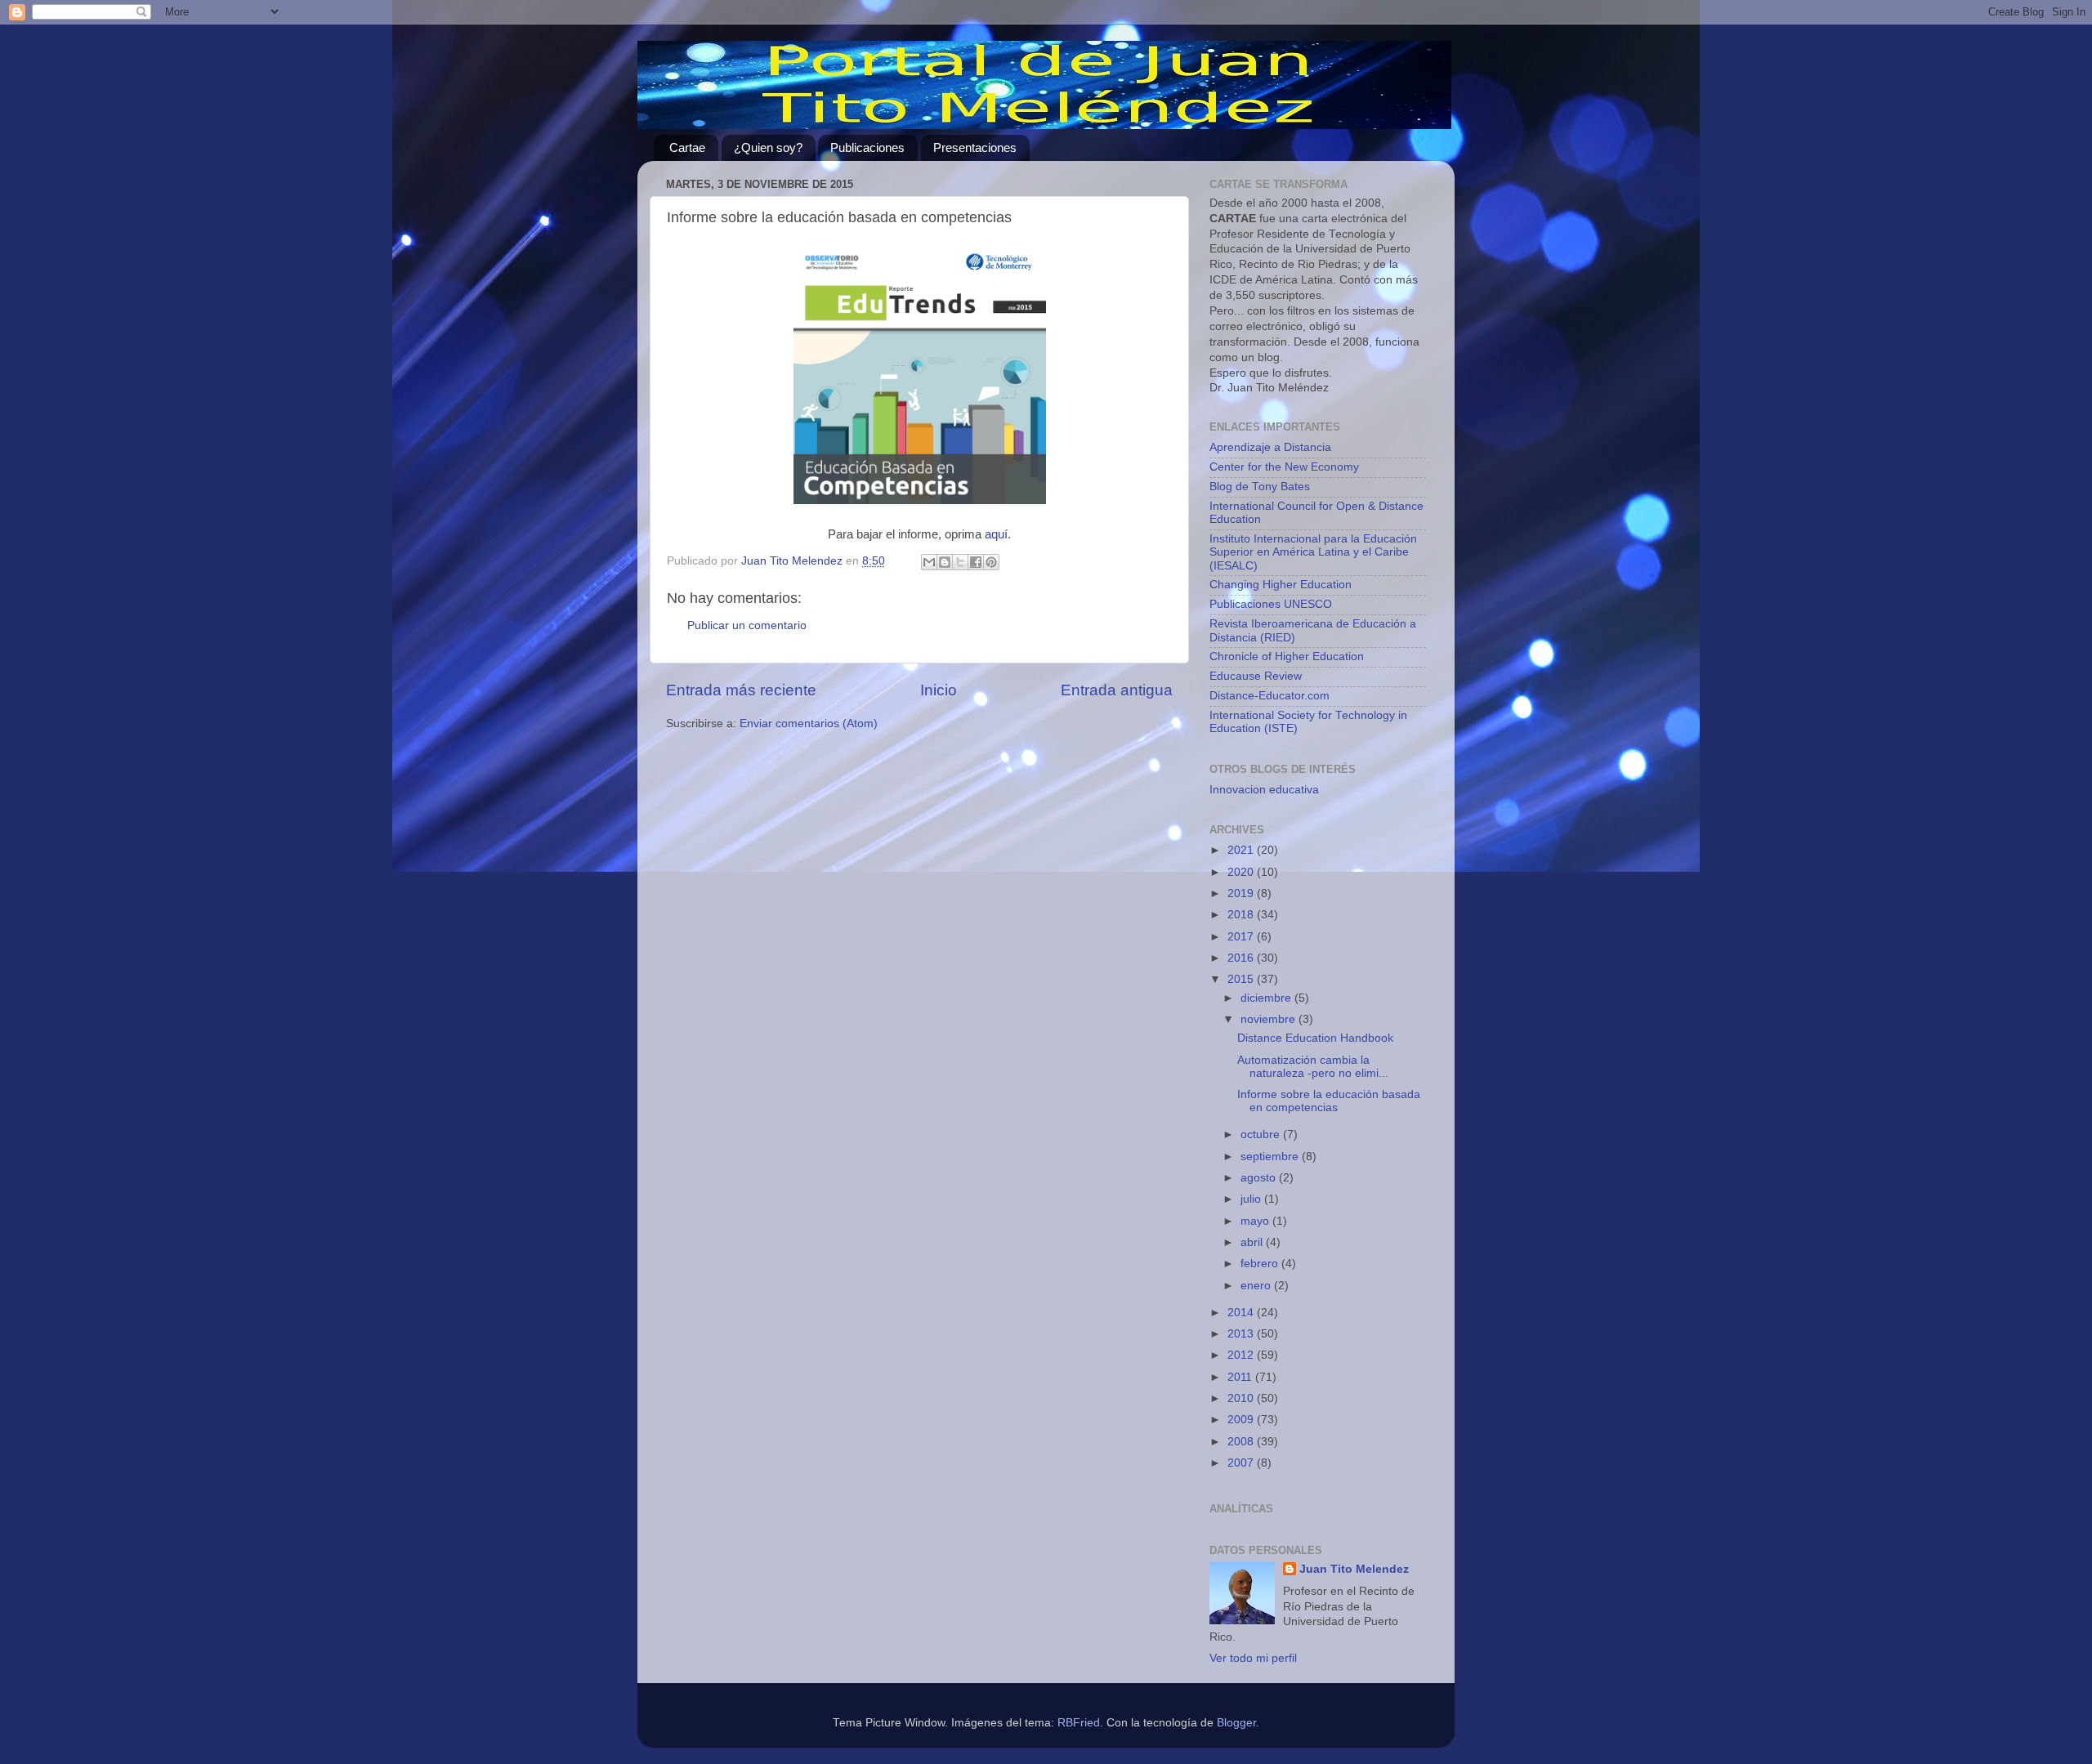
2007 (1242, 1463)
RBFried (1079, 1723)
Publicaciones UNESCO (1271, 604)
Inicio (939, 690)
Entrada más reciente (741, 690)
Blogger (1236, 1723)
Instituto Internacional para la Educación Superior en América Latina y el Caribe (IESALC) (1313, 552)
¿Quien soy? (768, 147)
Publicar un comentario (747, 625)
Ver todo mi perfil (1253, 1658)
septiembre (1271, 1157)
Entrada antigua (1117, 690)
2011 (1241, 1377)
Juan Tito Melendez (1354, 1569)
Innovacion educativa (1264, 790)
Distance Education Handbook (1315, 1038)
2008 (1242, 1442)
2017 (1242, 937)
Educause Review (1256, 676)
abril (1253, 1242)
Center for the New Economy (1284, 467)
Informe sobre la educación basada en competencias (1329, 1101)
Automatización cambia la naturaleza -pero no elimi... (1313, 1067)
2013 (1242, 1334)
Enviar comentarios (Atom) (809, 723)
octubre (1262, 1134)
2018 (1242, 915)
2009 (1242, 1420)
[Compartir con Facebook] (976, 562)
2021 (1242, 850)
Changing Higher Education (1281, 585)
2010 (1242, 1398)
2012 (1242, 1355)
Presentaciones (975, 147)
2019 (1242, 893)
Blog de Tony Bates (1260, 487)
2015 (1242, 979)
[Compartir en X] (960, 562)
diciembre (1267, 998)
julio (1252, 1199)
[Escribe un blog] (945, 562)
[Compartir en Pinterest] (991, 562)
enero (1257, 1286)
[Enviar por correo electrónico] (929, 562)
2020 (1242, 872)
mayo (1256, 1221)
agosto (1260, 1178)
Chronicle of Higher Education (1287, 656)
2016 (1242, 958)
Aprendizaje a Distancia (1270, 447)
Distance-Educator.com (1270, 696)
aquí (996, 534)
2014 (1242, 1313)
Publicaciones (867, 147)
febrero (1261, 1264)
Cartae (687, 147)
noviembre (1270, 1019)
